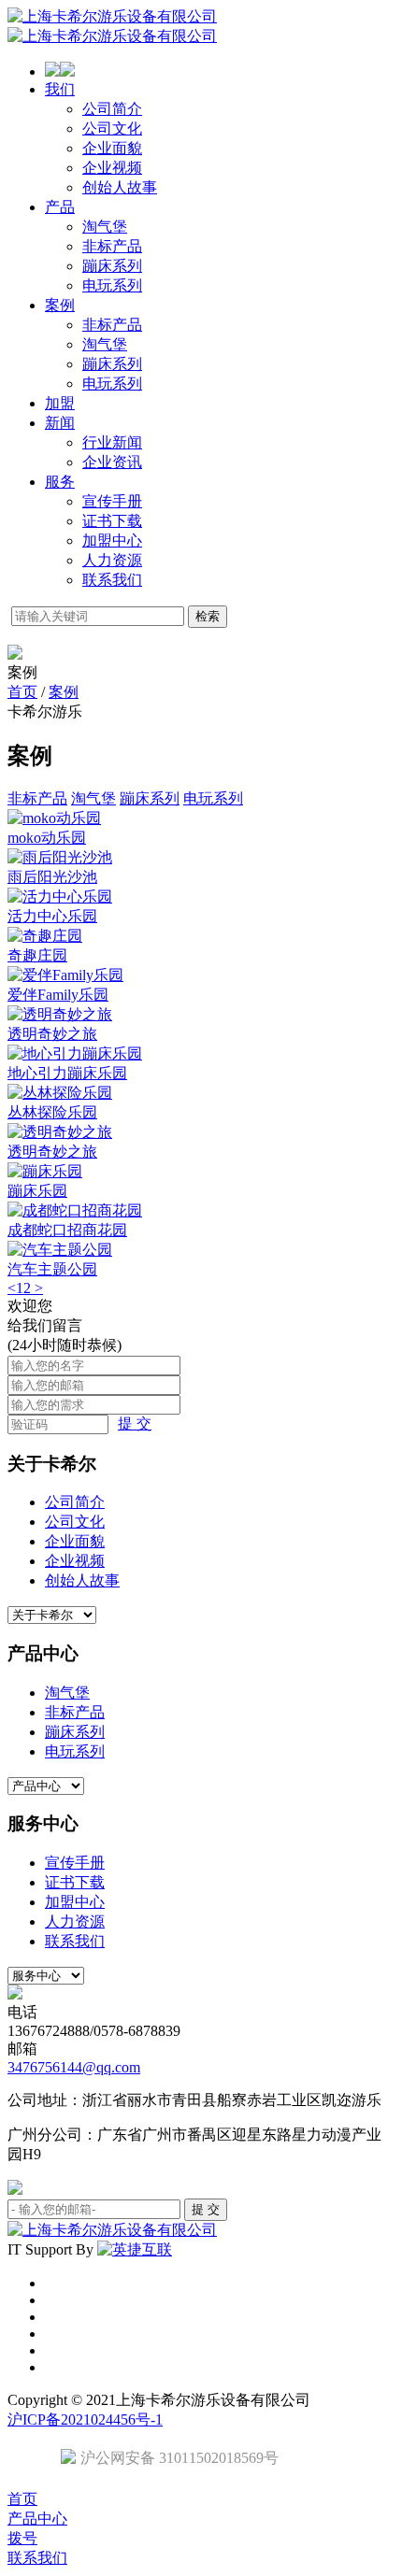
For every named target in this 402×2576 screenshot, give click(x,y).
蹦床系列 (112, 266)
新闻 (60, 423)
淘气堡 (105, 227)
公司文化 (112, 128)
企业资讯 (112, 462)
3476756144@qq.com (74, 2067)
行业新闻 (112, 442)
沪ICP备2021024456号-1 (85, 2419)
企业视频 (112, 168)
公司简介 (112, 109)
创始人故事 (120, 187)
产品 (60, 207)
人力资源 (112, 560)
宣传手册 (112, 501)
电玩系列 (112, 285)
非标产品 (112, 246)
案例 (60, 305)
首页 (22, 692)
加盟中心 (112, 541)
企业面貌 (112, 148)
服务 (60, 482)
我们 (60, 89)
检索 (208, 616)
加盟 (60, 403)
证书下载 (112, 521)
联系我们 (112, 580)
